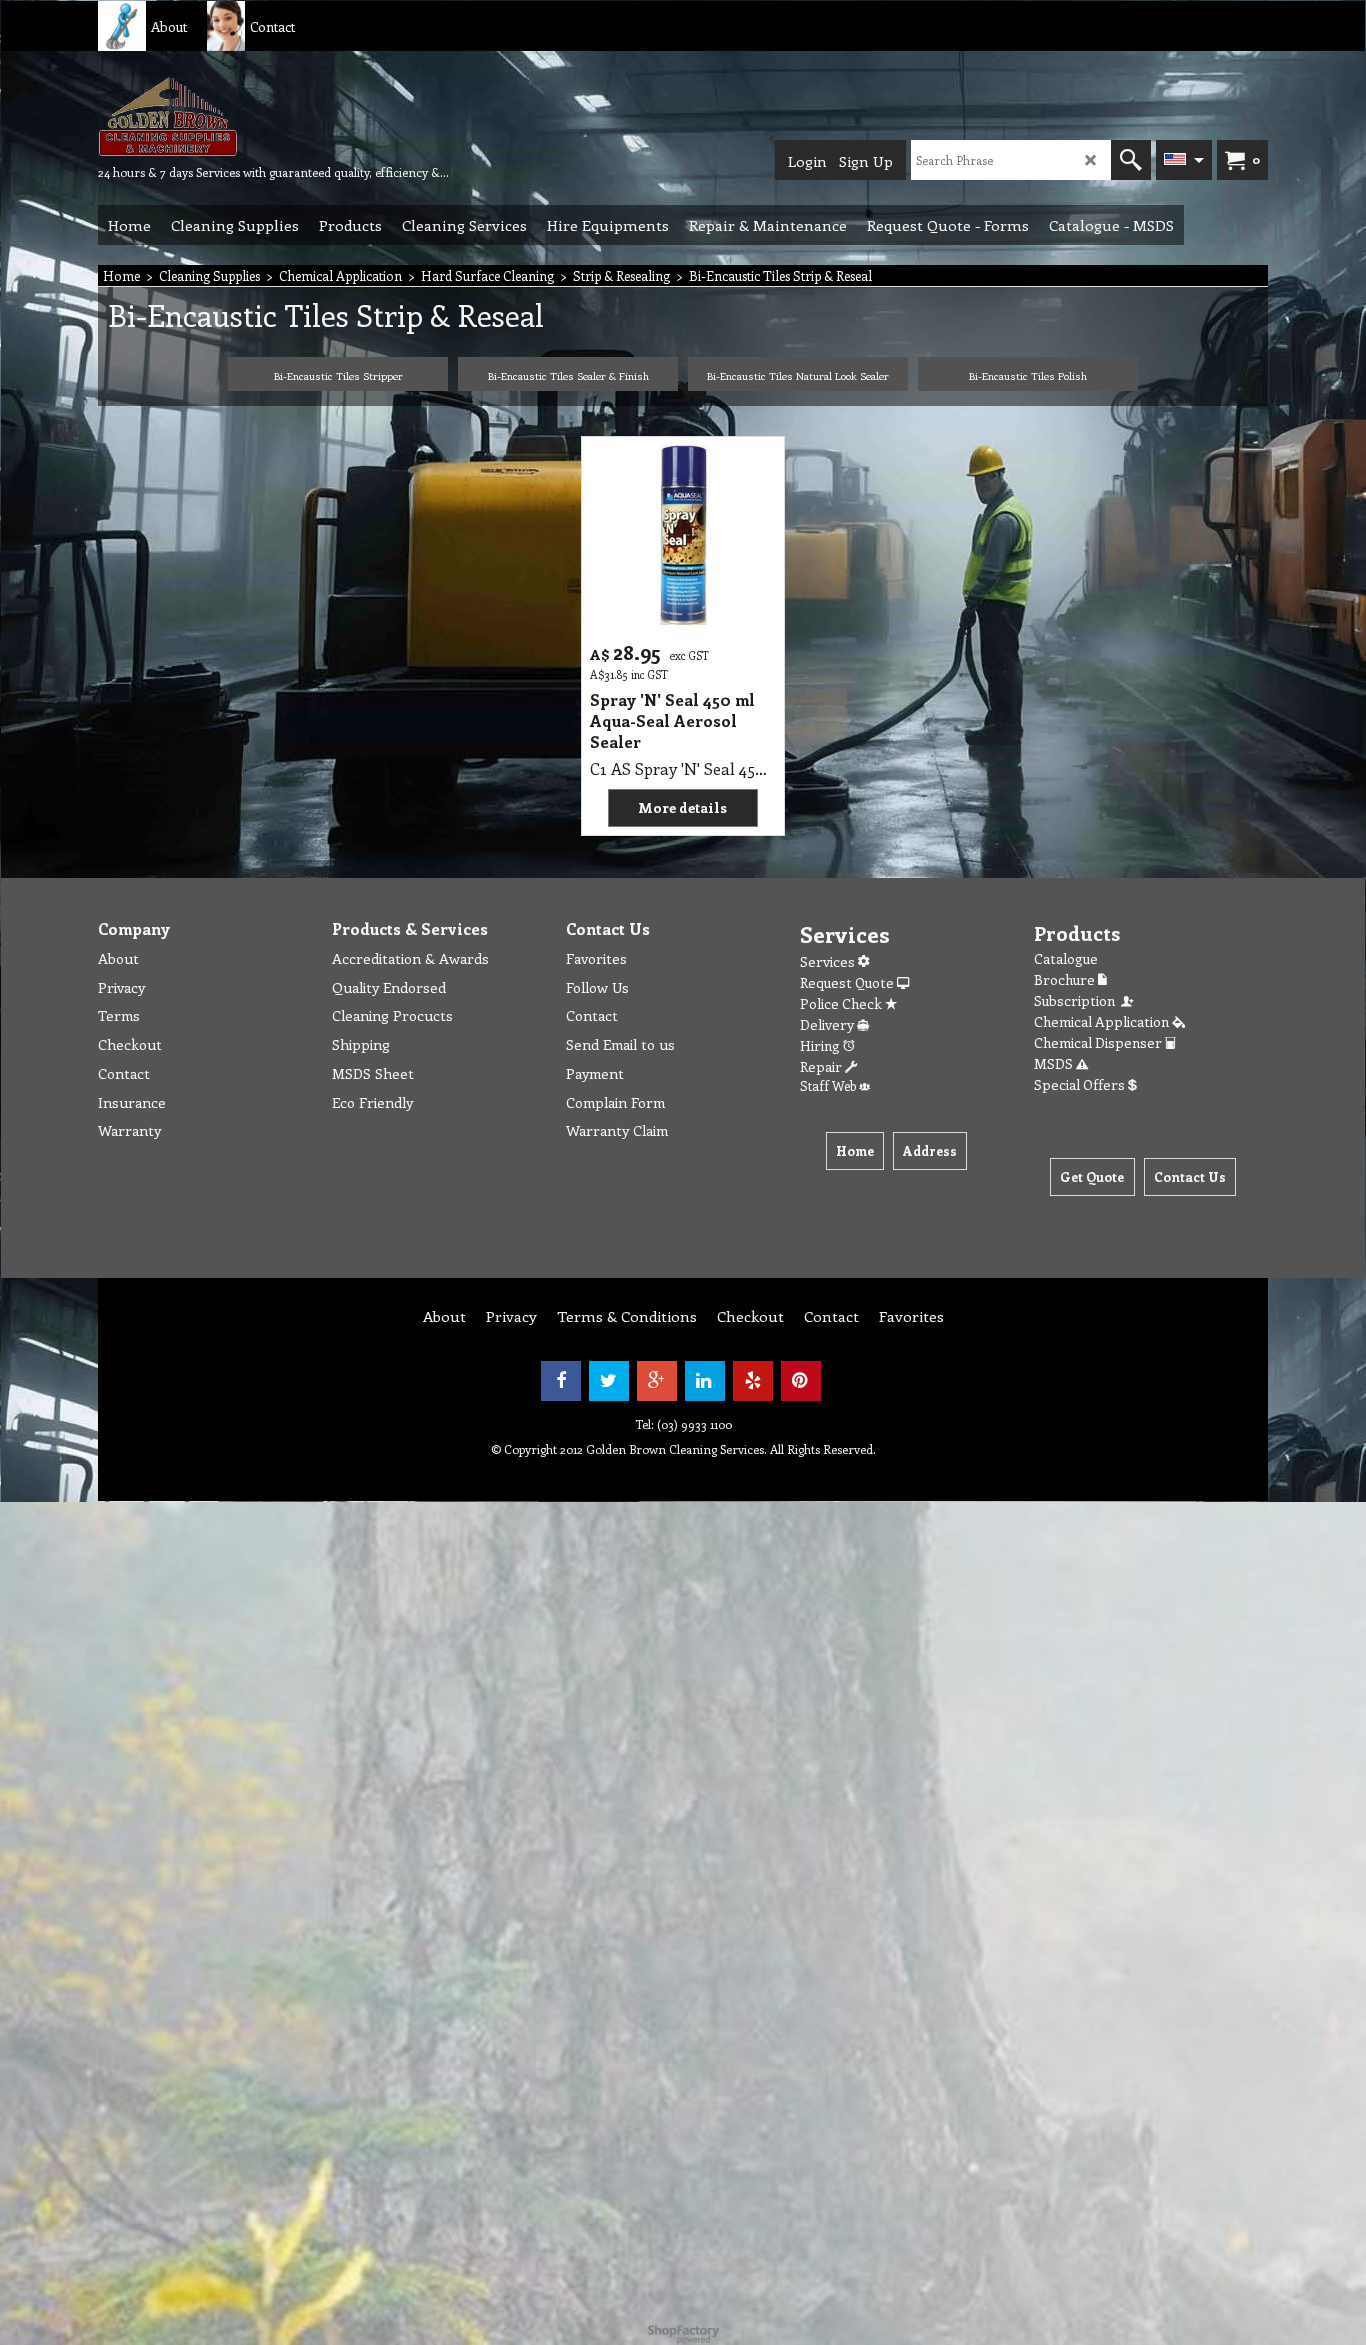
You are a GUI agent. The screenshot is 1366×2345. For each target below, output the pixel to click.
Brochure (1066, 979)
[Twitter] (609, 1381)
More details (682, 807)
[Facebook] (561, 1381)
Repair (822, 1066)
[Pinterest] (801, 1381)
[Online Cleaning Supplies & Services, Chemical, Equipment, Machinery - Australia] (248, 116)
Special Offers (1081, 1084)
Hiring (821, 1045)
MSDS (1055, 1063)
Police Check (842, 1003)
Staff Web (829, 1085)
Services (829, 961)
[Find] (1131, 160)
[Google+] (657, 1381)
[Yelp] (753, 1381)
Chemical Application (1103, 1021)
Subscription (1077, 1000)
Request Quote (848, 982)
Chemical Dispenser (1099, 1042)
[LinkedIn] (705, 1381)
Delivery (828, 1024)
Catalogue (1066, 958)
